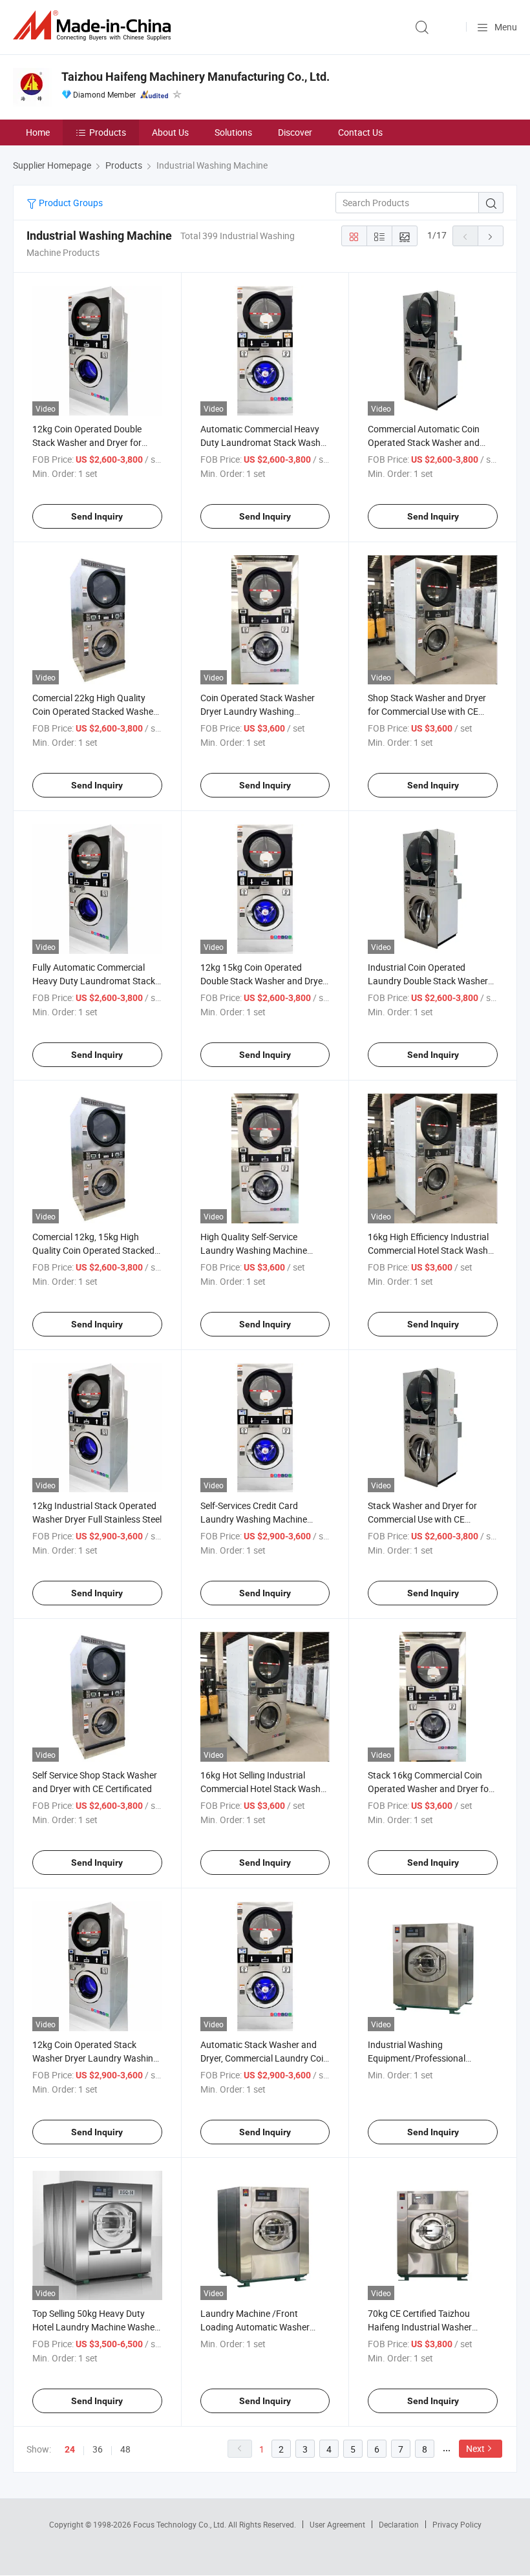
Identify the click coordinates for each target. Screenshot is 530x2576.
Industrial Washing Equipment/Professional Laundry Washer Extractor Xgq (429, 2058)
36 (98, 2449)
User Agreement (337, 2524)
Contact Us (360, 132)
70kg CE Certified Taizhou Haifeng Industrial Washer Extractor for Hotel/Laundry (424, 2327)
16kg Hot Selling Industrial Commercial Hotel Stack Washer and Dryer (264, 1789)
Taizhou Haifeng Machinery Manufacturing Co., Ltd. (196, 77)
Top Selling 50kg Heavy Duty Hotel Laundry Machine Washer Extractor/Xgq (95, 2327)
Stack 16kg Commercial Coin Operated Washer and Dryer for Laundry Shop (430, 1789)
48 (125, 2449)
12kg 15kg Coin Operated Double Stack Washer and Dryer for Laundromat (263, 981)
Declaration (399, 2524)
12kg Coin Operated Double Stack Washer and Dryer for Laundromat (87, 442)
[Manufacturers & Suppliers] (94, 26)
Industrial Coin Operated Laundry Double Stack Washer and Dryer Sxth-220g (428, 981)
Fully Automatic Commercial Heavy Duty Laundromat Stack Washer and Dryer (94, 981)
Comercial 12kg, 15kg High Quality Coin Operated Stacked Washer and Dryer (93, 1250)
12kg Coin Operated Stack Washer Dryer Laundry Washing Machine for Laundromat (95, 2058)
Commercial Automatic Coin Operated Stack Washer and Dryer (424, 442)
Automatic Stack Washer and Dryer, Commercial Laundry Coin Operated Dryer (264, 2058)
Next (475, 2448)
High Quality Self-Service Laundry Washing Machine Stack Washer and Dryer (254, 1250)
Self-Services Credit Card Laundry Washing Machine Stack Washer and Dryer (254, 1519)
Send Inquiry (97, 516)
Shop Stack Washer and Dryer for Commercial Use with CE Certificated (427, 711)
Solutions (233, 132)
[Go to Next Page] (491, 236)
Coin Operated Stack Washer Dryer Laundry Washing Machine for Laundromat (258, 711)
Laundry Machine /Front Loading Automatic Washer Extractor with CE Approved (256, 2327)
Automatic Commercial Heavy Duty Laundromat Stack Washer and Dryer (264, 442)
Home (38, 132)
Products (108, 132)
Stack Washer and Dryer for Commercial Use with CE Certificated (422, 1519)
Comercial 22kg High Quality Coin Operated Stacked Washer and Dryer (94, 711)
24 (70, 2449)
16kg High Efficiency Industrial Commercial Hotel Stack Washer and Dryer (432, 1250)
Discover (295, 132)
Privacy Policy (457, 2524)
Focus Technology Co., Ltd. (181, 2524)
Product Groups (70, 203)
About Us (170, 132)
